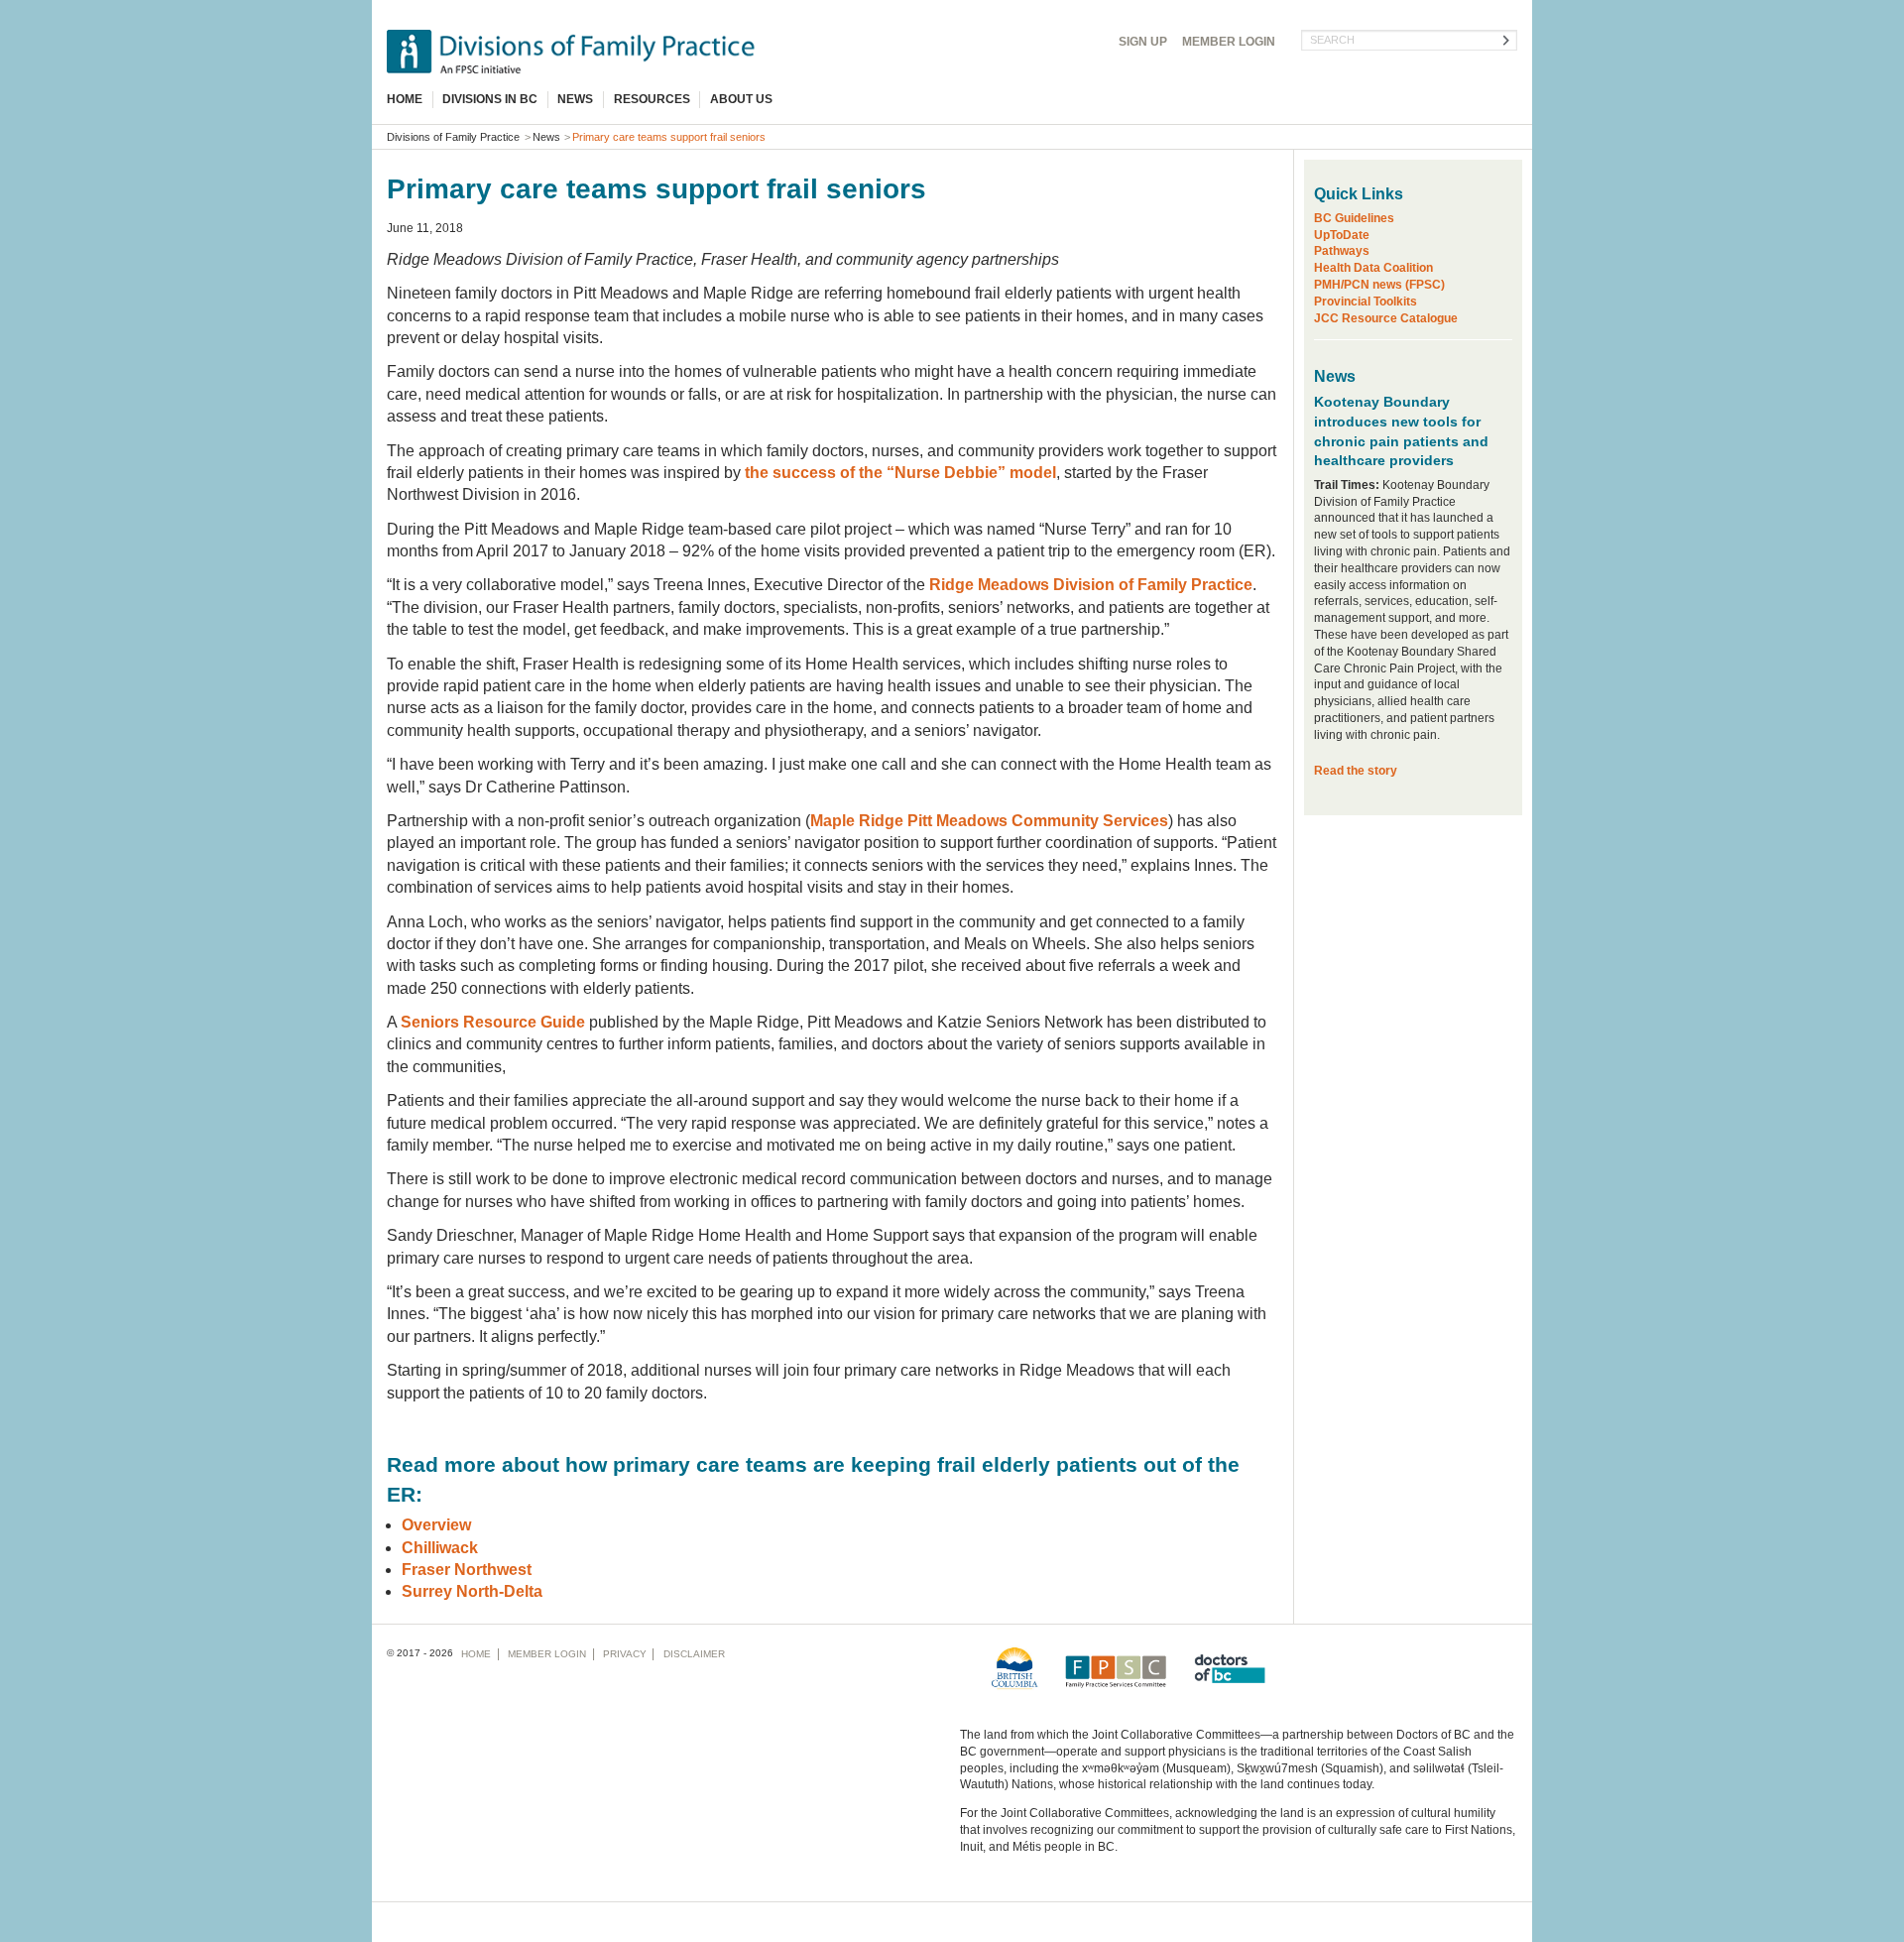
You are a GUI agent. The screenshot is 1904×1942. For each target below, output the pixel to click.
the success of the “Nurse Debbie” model (900, 473)
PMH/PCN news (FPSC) (1379, 285)
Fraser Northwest (467, 1570)
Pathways (1342, 251)
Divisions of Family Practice (453, 137)
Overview (436, 1525)
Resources (652, 99)
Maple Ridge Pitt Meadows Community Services (989, 821)
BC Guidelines (1354, 218)
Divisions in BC (490, 99)
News (575, 99)
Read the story (1356, 771)
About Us (741, 99)
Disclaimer (694, 1654)
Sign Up (1143, 42)
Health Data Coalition (1373, 268)
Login (1229, 42)
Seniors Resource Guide (493, 1022)
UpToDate (1342, 235)
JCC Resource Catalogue (1386, 318)
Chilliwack (440, 1548)
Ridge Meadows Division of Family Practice (1091, 585)
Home (405, 99)
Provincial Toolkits (1366, 302)
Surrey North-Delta (472, 1591)
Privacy (625, 1654)
